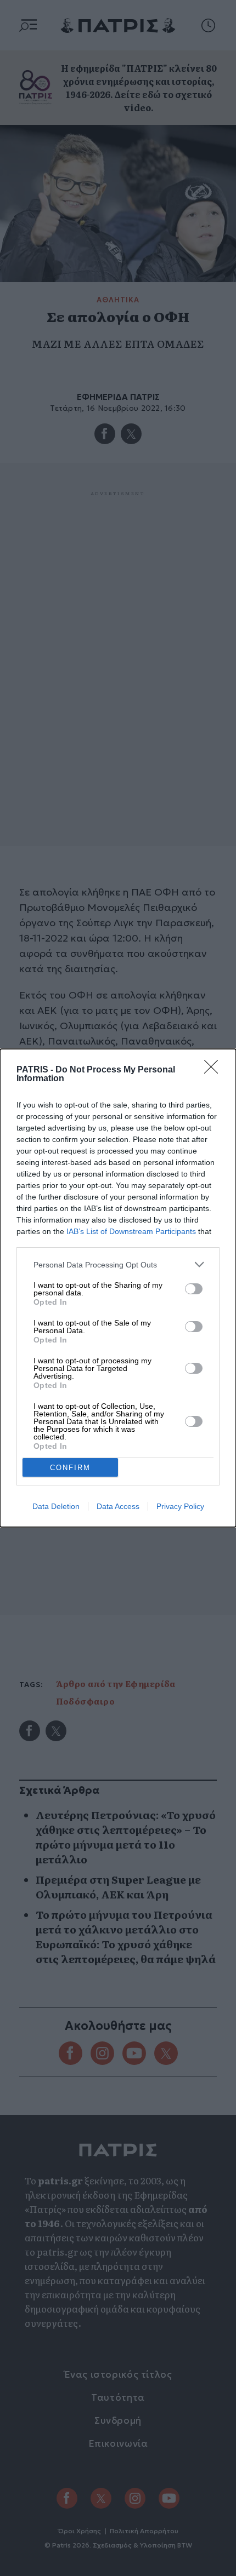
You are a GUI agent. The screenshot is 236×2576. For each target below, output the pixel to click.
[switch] (194, 1289)
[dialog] (118, 1288)
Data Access (118, 1506)
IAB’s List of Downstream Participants (131, 1231)
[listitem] (118, 1264)
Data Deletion (56, 1506)
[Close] (215, 1070)
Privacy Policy (180, 1506)
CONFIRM (70, 1468)
